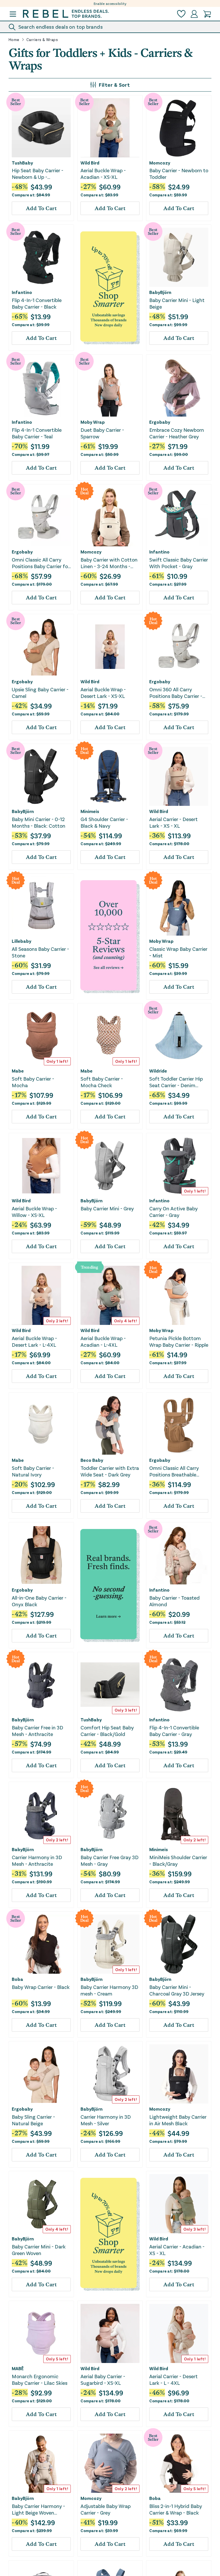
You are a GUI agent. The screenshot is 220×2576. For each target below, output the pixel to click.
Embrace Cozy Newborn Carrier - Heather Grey (177, 433)
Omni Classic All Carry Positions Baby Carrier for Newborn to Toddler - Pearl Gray (41, 563)
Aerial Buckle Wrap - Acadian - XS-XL (103, 174)
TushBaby (22, 163)
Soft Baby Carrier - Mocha (33, 1082)
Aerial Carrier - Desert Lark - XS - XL (173, 822)
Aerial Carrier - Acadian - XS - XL (177, 2250)
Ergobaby (160, 422)
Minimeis (90, 811)
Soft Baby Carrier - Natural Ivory (33, 1471)
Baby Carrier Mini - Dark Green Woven (39, 2250)
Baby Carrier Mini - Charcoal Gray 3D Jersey (177, 1990)
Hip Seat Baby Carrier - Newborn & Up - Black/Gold (38, 174)
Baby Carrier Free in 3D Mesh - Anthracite (38, 1731)
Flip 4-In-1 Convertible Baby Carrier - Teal (37, 433)
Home (14, 40)
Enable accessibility (110, 3)
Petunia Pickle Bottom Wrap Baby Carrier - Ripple (179, 1341)
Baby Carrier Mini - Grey (107, 1208)
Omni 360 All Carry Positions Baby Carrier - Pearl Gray (176, 693)
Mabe (18, 1071)
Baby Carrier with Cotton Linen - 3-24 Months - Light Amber (109, 563)
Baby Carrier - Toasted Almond (174, 1601)
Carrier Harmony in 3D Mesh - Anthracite (37, 1860)
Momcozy (160, 163)
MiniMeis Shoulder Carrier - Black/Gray (178, 1860)
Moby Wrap (93, 422)
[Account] (194, 14)
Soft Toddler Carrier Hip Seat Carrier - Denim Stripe (176, 1082)
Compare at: (31, 195)
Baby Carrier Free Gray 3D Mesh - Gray (110, 1860)
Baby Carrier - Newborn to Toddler (179, 174)
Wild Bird (90, 163)
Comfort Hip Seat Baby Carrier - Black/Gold (107, 1731)
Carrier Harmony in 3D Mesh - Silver (106, 2120)
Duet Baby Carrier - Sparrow (102, 433)
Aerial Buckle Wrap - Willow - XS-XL (34, 1212)
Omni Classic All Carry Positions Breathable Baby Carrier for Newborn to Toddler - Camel (178, 1471)
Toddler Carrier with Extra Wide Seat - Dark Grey (110, 1471)
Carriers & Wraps (42, 40)
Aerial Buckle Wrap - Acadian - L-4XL (103, 1341)
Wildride (158, 1071)
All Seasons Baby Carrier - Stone (40, 952)
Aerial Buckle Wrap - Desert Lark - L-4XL (34, 1341)
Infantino (22, 292)
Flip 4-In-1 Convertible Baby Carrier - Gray (174, 1731)
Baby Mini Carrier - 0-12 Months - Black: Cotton (39, 822)
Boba (17, 1979)
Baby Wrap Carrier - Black (41, 1987)
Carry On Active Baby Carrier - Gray (173, 1212)
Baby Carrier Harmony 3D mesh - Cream (109, 1990)
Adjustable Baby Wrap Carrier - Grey (106, 2509)
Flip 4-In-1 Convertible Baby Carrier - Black (37, 303)
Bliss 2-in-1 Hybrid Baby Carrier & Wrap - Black (176, 2509)
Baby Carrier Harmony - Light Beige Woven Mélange (38, 2510)
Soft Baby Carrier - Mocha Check (102, 1082)
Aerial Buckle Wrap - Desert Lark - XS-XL (103, 693)
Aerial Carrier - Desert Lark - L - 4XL (173, 2379)
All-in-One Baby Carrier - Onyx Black (39, 1601)
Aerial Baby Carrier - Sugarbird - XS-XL (103, 2379)
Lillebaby (21, 941)
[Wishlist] (181, 14)
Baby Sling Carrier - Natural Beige (33, 2120)
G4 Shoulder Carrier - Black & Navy (104, 822)
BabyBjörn (160, 292)
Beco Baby (92, 1460)
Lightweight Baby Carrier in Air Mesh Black (178, 2120)
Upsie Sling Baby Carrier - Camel (40, 693)
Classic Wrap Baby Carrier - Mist (178, 952)
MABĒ (18, 2368)
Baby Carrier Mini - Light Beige (177, 303)
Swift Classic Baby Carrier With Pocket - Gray (179, 563)
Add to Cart (41, 208)
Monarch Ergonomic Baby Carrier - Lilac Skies (40, 2379)
